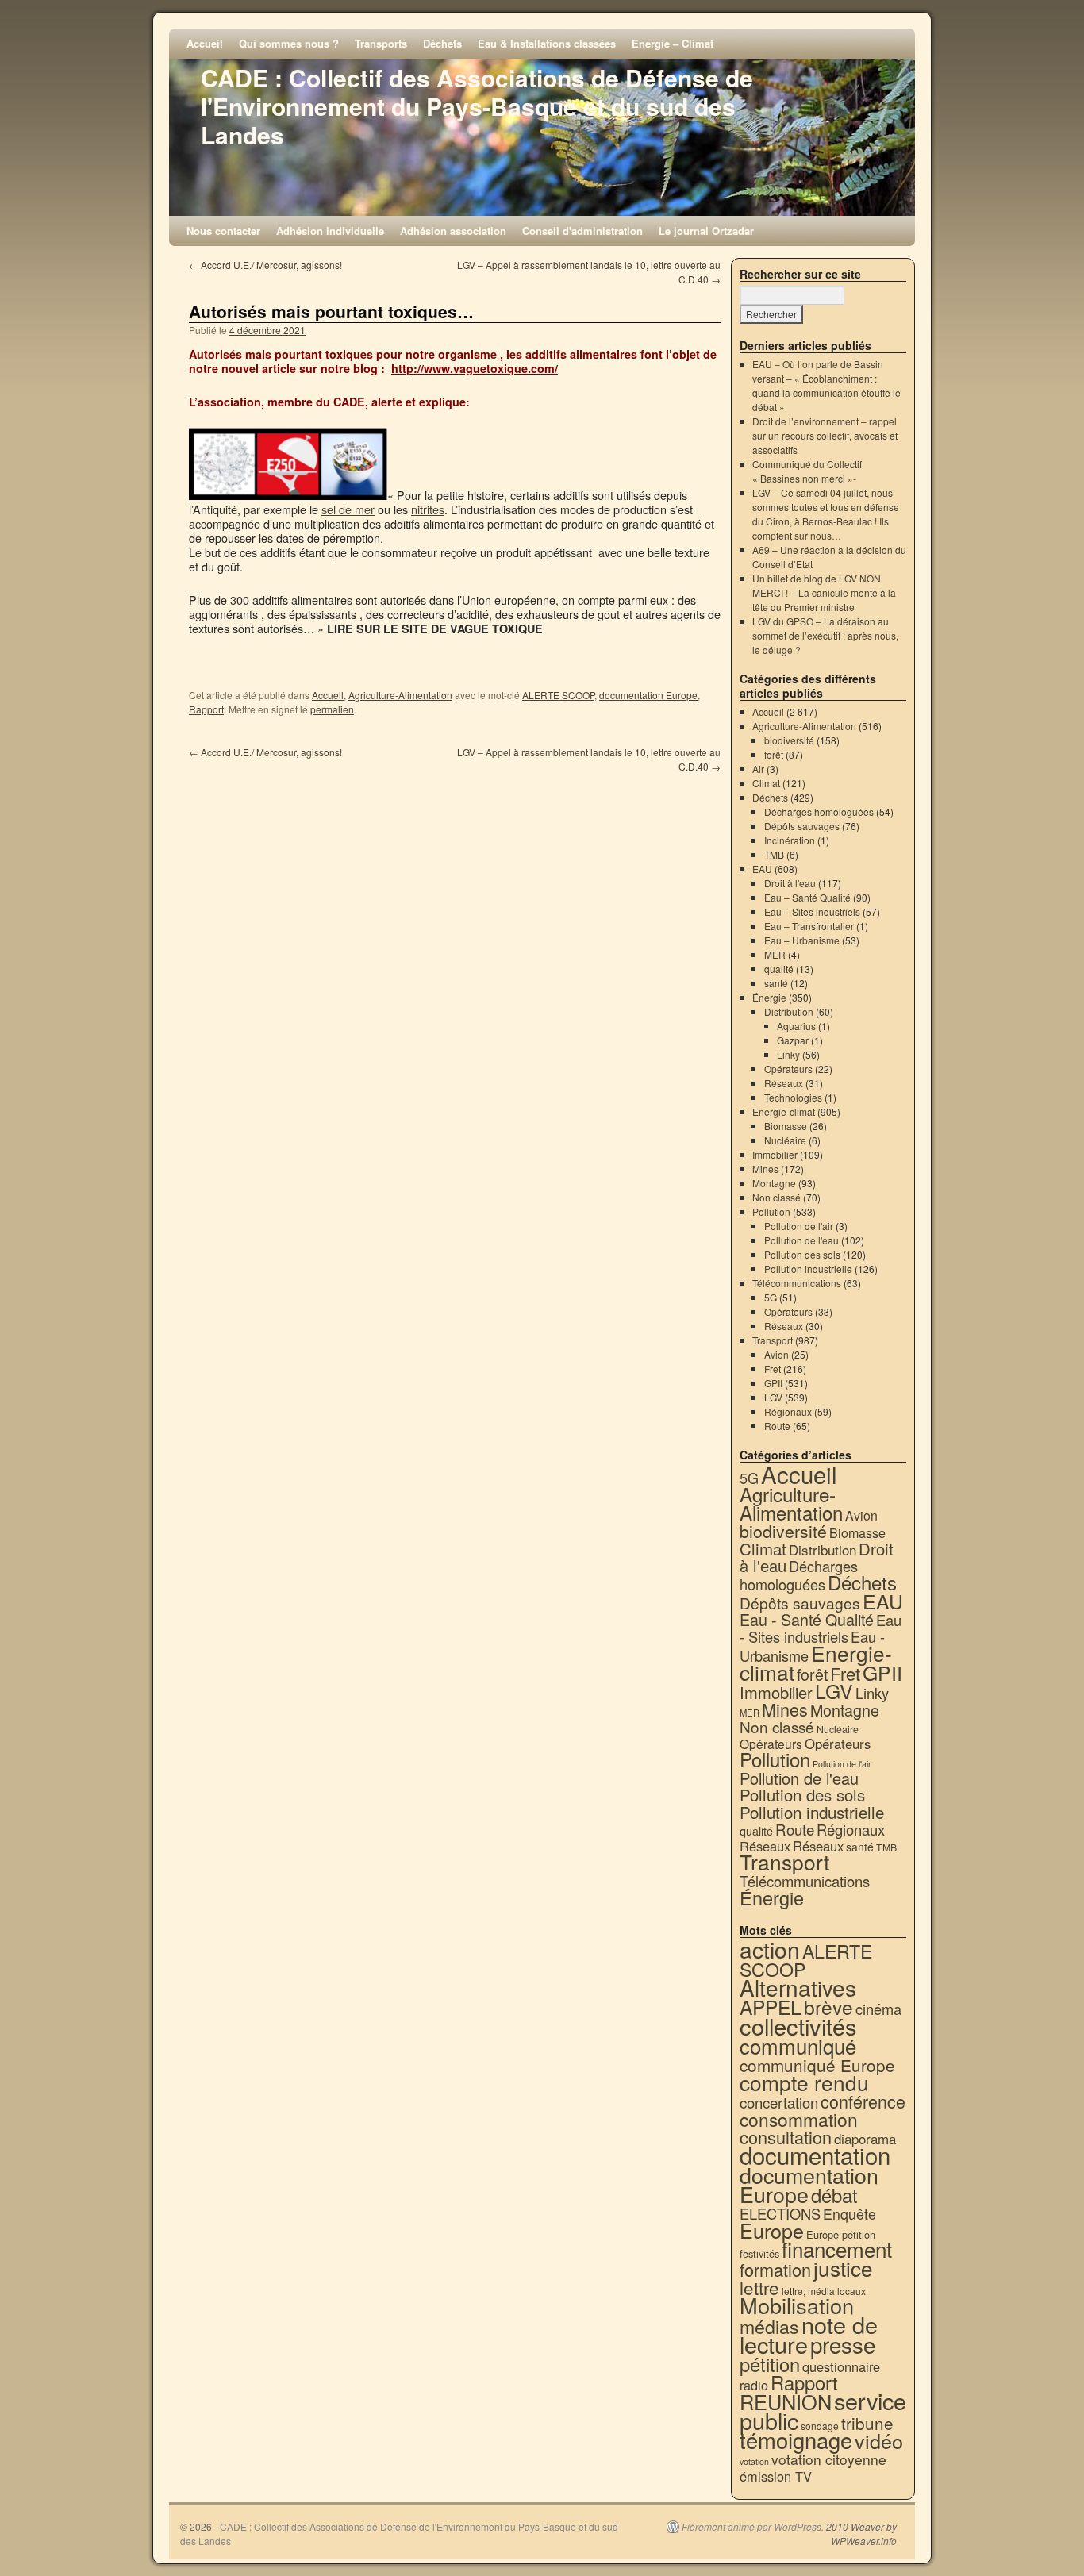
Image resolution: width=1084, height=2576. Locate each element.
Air (758, 769)
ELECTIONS (780, 2213)
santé (776, 983)
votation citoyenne (829, 2459)
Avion (776, 1354)
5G (771, 1297)
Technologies (793, 1097)
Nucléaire (785, 1140)
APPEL (771, 2007)
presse (843, 2344)
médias (769, 2326)
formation (775, 2269)
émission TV (776, 2476)
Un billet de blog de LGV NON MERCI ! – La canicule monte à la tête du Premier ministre (824, 592)
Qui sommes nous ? (289, 43)
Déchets (442, 43)
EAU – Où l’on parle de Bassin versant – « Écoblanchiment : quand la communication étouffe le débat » (826, 385)
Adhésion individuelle (330, 231)
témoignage (796, 2440)
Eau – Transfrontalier (809, 926)
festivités (759, 2253)
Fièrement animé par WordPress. (753, 2527)
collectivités (798, 2025)
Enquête (850, 2214)
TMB (774, 854)
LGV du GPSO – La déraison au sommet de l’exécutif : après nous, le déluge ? (825, 635)
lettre (759, 2287)
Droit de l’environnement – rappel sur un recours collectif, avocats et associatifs (825, 435)
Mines (765, 1169)
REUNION (786, 2401)
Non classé (776, 1197)
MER (775, 954)
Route (777, 1426)
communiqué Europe (817, 2065)
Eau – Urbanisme (802, 940)
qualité (779, 969)
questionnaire (841, 2366)
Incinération (790, 840)
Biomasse (786, 1126)
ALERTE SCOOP (558, 695)
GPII (773, 1383)
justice (843, 2268)
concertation (779, 2102)
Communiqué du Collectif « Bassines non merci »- (807, 471)
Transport (773, 1340)
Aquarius (796, 1026)
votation (754, 2461)
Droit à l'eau (790, 883)
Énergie (769, 997)
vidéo (879, 2440)
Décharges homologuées (819, 811)
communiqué (798, 2045)
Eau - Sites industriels (821, 1628)
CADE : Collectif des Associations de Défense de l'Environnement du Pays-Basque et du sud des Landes (477, 106)
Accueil (205, 43)
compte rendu (804, 2082)
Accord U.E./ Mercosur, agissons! (265, 265)
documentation (815, 2155)
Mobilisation (797, 2305)
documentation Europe (648, 695)
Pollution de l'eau (801, 1240)
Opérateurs (788, 1069)
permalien (332, 709)
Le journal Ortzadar (706, 231)
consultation (786, 2137)
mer (365, 509)
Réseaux (784, 1083)
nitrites (428, 509)
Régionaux (788, 1411)
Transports (381, 43)
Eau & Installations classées (547, 43)
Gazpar (793, 1040)
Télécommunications (797, 1283)
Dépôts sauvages (802, 826)
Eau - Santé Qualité (807, 1619)
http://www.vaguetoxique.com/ (475, 368)
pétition (770, 2364)
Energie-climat (784, 1111)
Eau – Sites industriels (812, 911)
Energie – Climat (673, 43)
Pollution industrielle (808, 1269)
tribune (867, 2423)
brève (828, 2007)
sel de (338, 509)
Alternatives (798, 1987)
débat (834, 2195)
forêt (774, 754)
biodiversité (789, 740)
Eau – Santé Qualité (807, 897)
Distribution (789, 1011)
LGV (773, 1397)
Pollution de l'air (799, 1226)
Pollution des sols (802, 1254)
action (770, 1949)
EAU (762, 869)
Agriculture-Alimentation (400, 695)
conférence (863, 2101)
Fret (773, 1369)
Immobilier (775, 1154)
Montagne (774, 1183)
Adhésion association (453, 231)
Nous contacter (223, 231)
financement (837, 2249)
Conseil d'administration (582, 231)
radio (754, 2385)
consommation (799, 2119)
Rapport (206, 709)
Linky (788, 1054)
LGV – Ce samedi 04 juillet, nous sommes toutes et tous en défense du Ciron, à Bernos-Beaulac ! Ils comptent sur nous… (826, 514)
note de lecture (809, 2334)
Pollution (771, 1211)
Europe (772, 2230)
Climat (766, 783)
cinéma (878, 2009)
